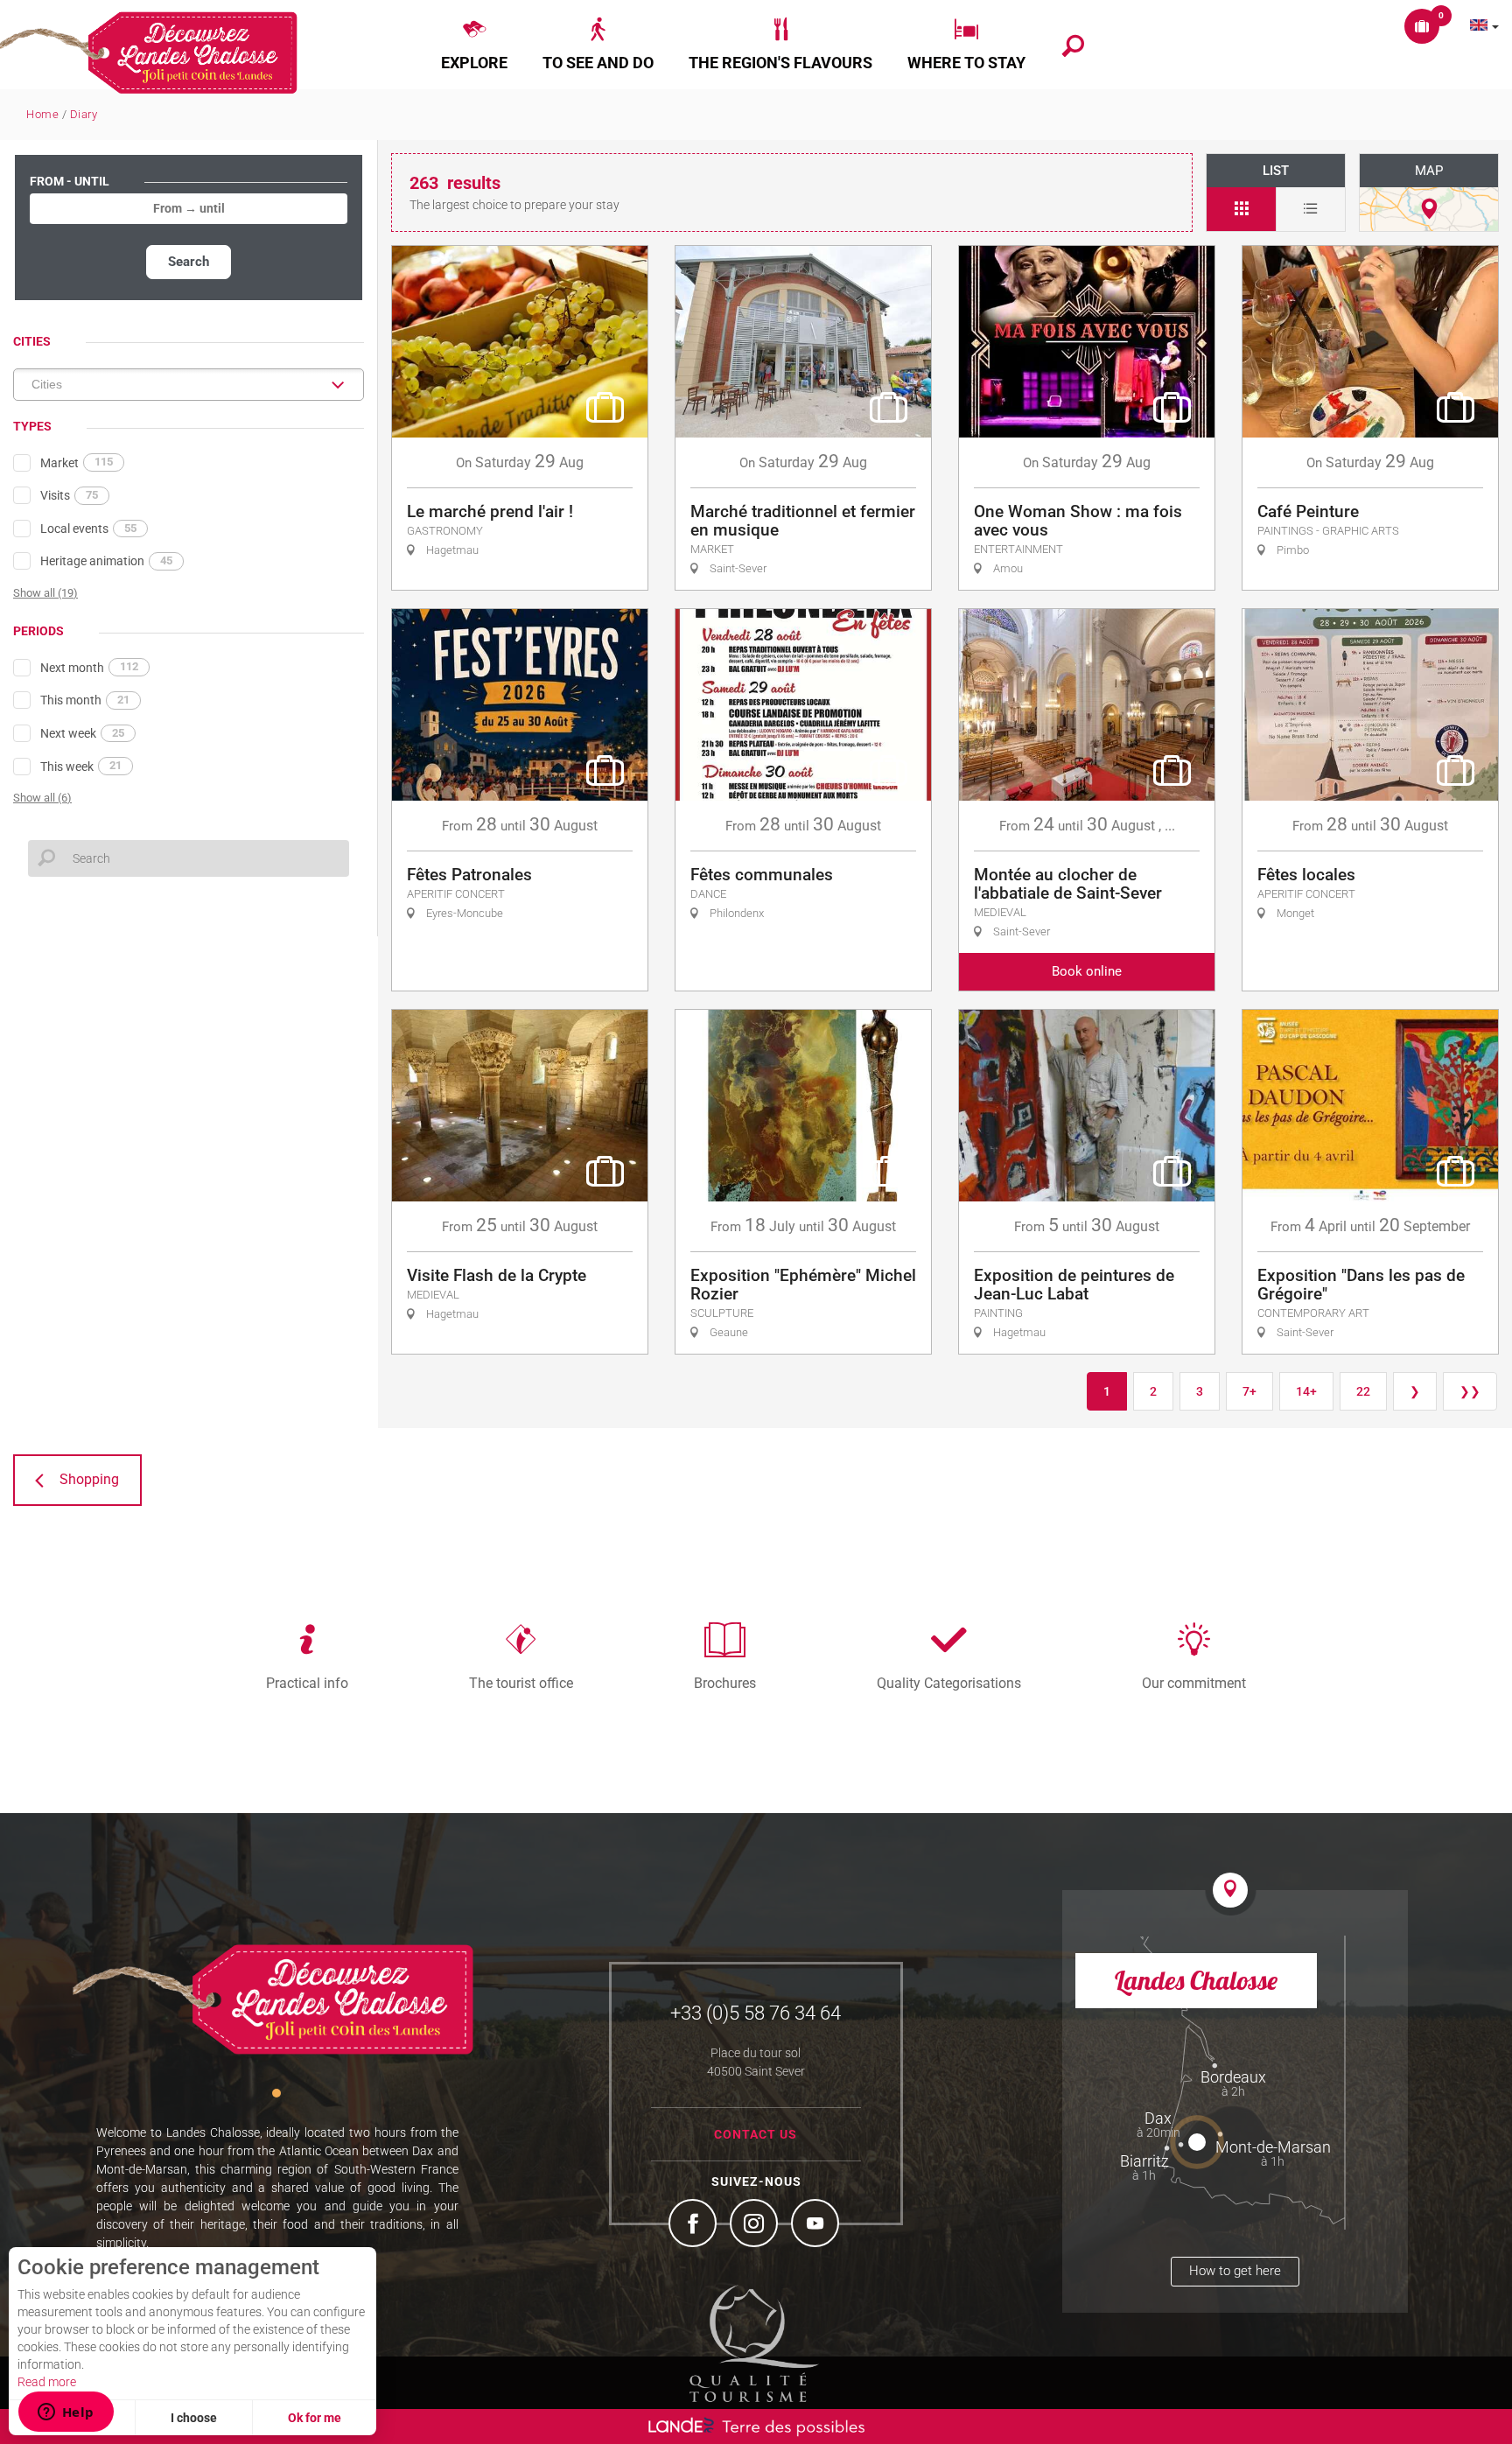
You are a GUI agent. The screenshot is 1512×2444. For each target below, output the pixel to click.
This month (85, 700)
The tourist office (521, 1683)
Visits (69, 495)
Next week (82, 733)
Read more (47, 2382)
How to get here (1235, 2271)
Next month (89, 667)
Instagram (756, 2225)
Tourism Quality (754, 2343)
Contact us (756, 2134)
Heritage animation (106, 561)
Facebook (695, 2225)
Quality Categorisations (949, 1683)
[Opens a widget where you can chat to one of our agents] (66, 2413)
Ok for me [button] (315, 2418)
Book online (1087, 971)
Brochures (725, 1683)
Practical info (307, 1683)
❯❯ (1470, 1391)
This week (81, 766)
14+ (1306, 1391)
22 (1363, 1391)
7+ (1249, 1391)
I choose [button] (194, 2418)
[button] (474, 45)
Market (77, 462)
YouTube (817, 2225)
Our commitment (1194, 1683)
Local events (88, 529)
